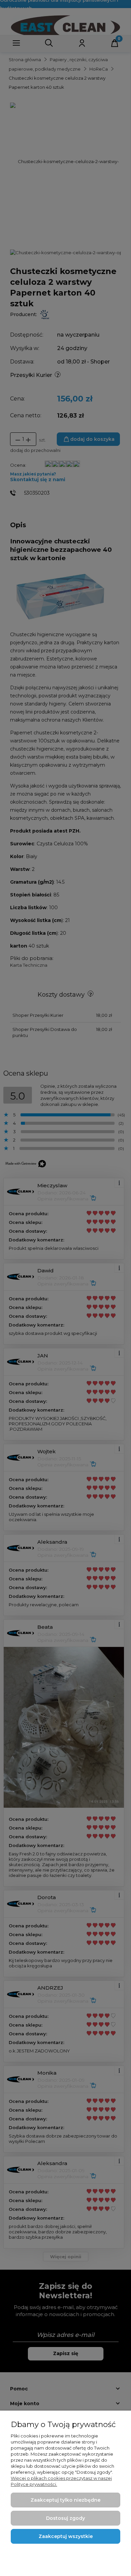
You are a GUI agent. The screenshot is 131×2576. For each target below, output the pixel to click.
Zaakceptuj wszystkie (66, 2536)
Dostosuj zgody (65, 2518)
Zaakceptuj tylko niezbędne (65, 2500)
